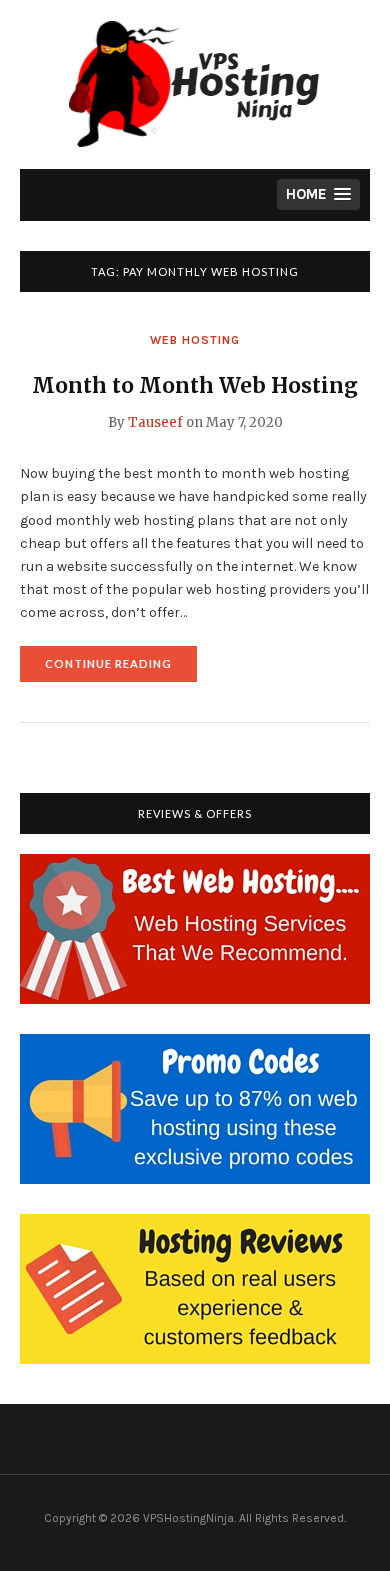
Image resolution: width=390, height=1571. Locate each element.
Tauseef (155, 422)
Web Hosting (195, 340)
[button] (318, 194)
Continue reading (121, 669)
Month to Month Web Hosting (195, 385)
